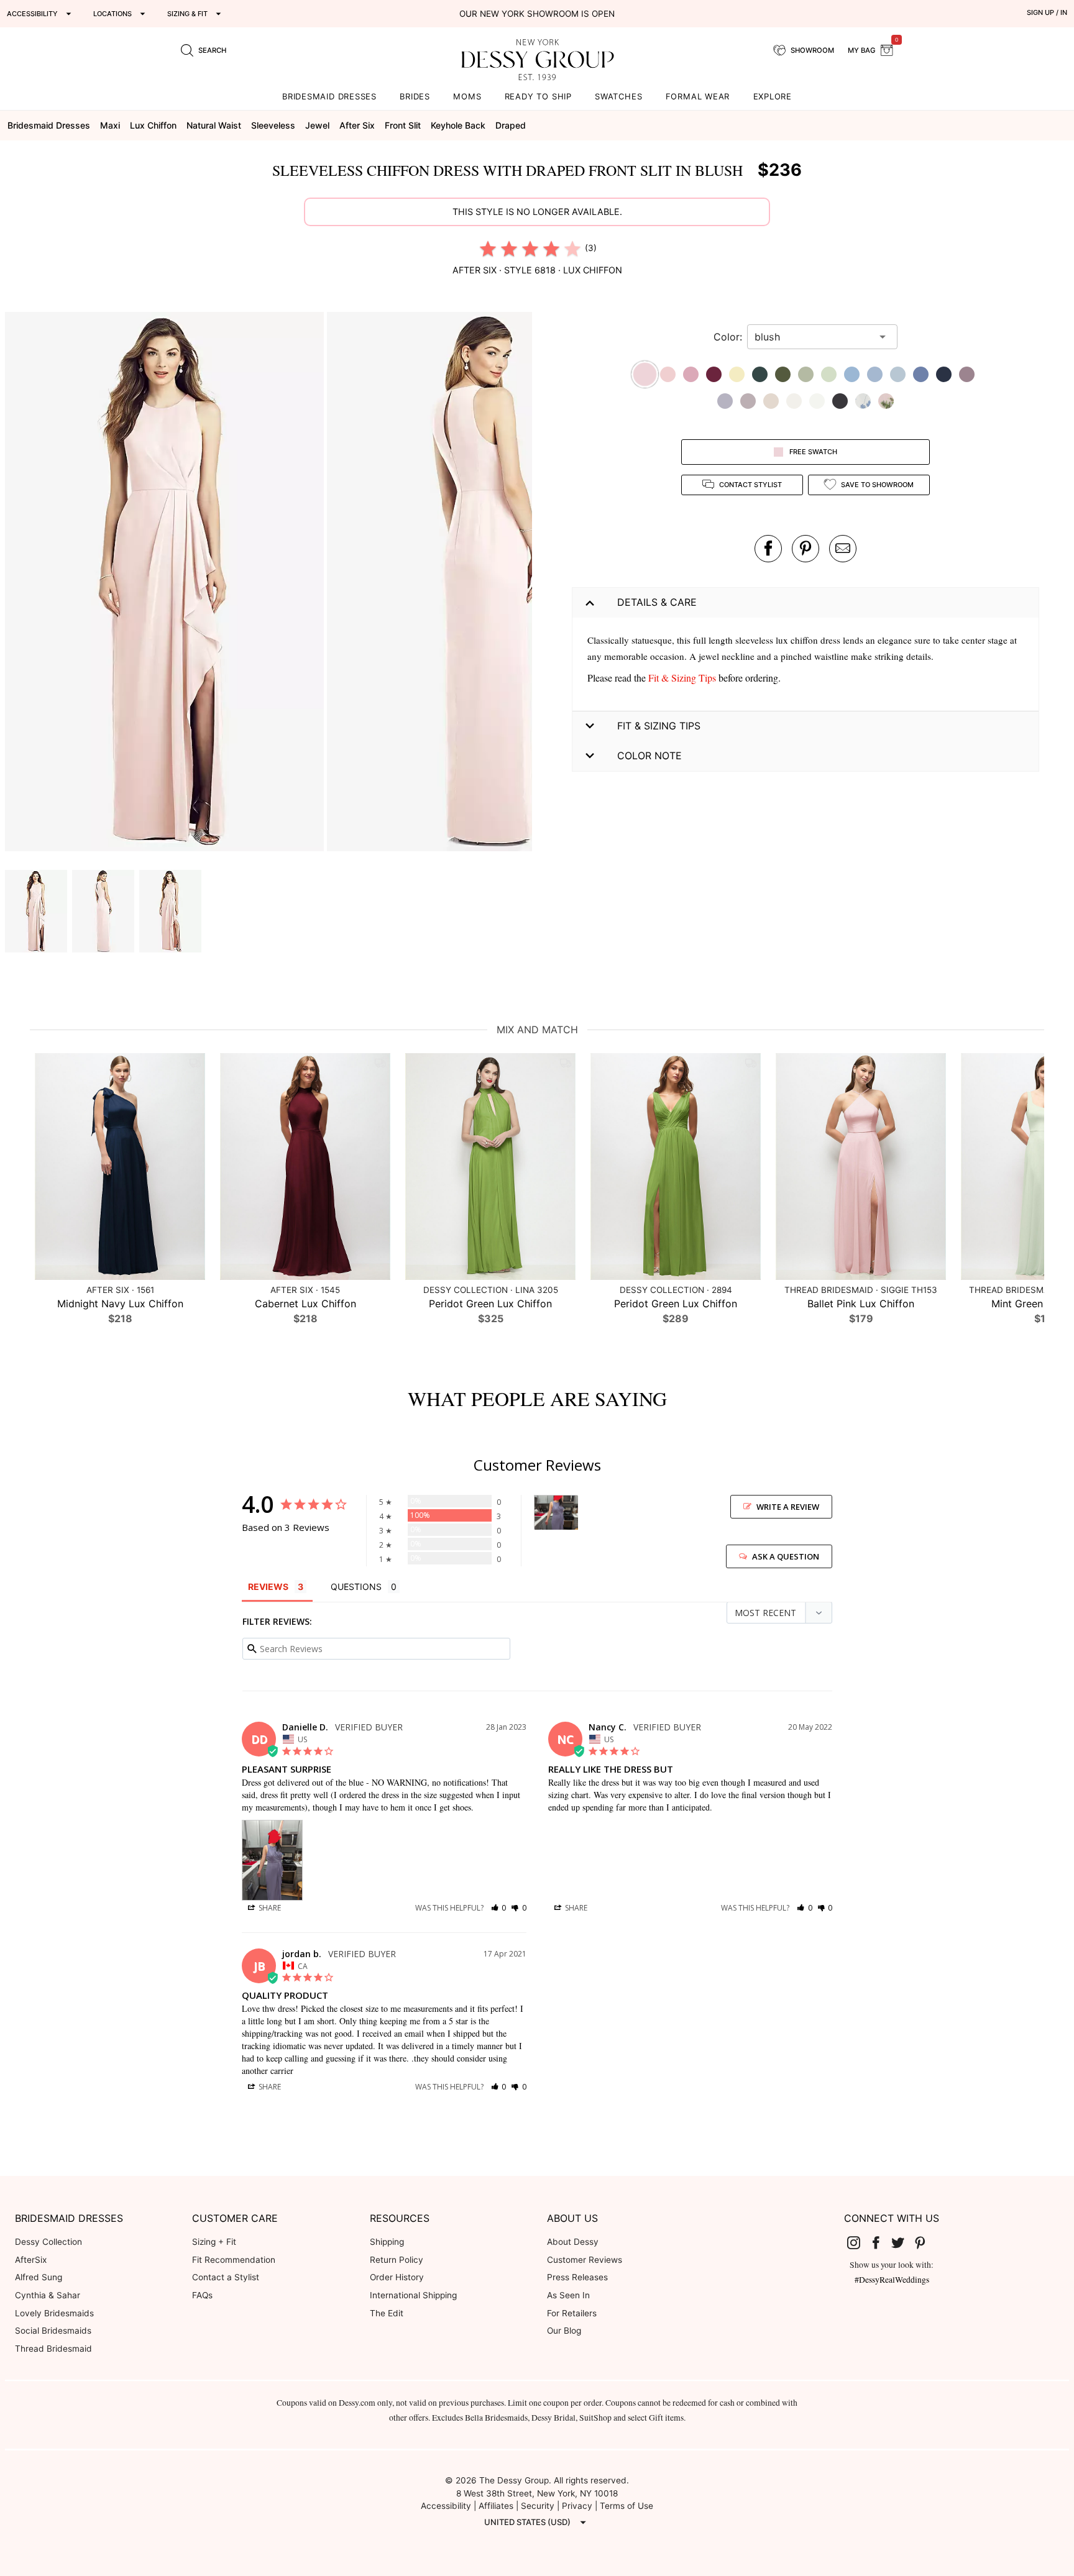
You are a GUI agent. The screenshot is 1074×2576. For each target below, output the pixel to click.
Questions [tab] (356, 1587)
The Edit (387, 2313)
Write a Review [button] (788, 1507)
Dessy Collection (48, 2242)
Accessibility (446, 2506)
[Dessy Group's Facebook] (881, 2242)
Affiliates (496, 2506)
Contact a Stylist (226, 2277)
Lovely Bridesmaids (54, 2313)
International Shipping (413, 2295)
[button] (166, 583)
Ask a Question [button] (786, 1556)
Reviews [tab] (268, 1587)
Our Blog (564, 2331)
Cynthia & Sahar (48, 2295)
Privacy (577, 2506)
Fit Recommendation (234, 2260)
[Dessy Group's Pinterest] (925, 2242)
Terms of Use (626, 2506)
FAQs (202, 2295)
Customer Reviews (585, 2260)
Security (538, 2506)
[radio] (488, 249)
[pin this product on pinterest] (805, 549)
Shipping (387, 2242)
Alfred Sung (39, 2277)
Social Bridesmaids (53, 2331)
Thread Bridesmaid (53, 2349)
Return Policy (397, 2260)
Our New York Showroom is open (537, 14)
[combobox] (813, 337)
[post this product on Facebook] (768, 549)
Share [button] (269, 1908)
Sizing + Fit (214, 2242)
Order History (397, 2277)
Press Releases (577, 2277)
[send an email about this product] (843, 549)
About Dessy (573, 2242)
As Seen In (568, 2295)
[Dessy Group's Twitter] (903, 2242)
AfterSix (31, 2260)
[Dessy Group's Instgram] (859, 2242)
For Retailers (572, 2313)
